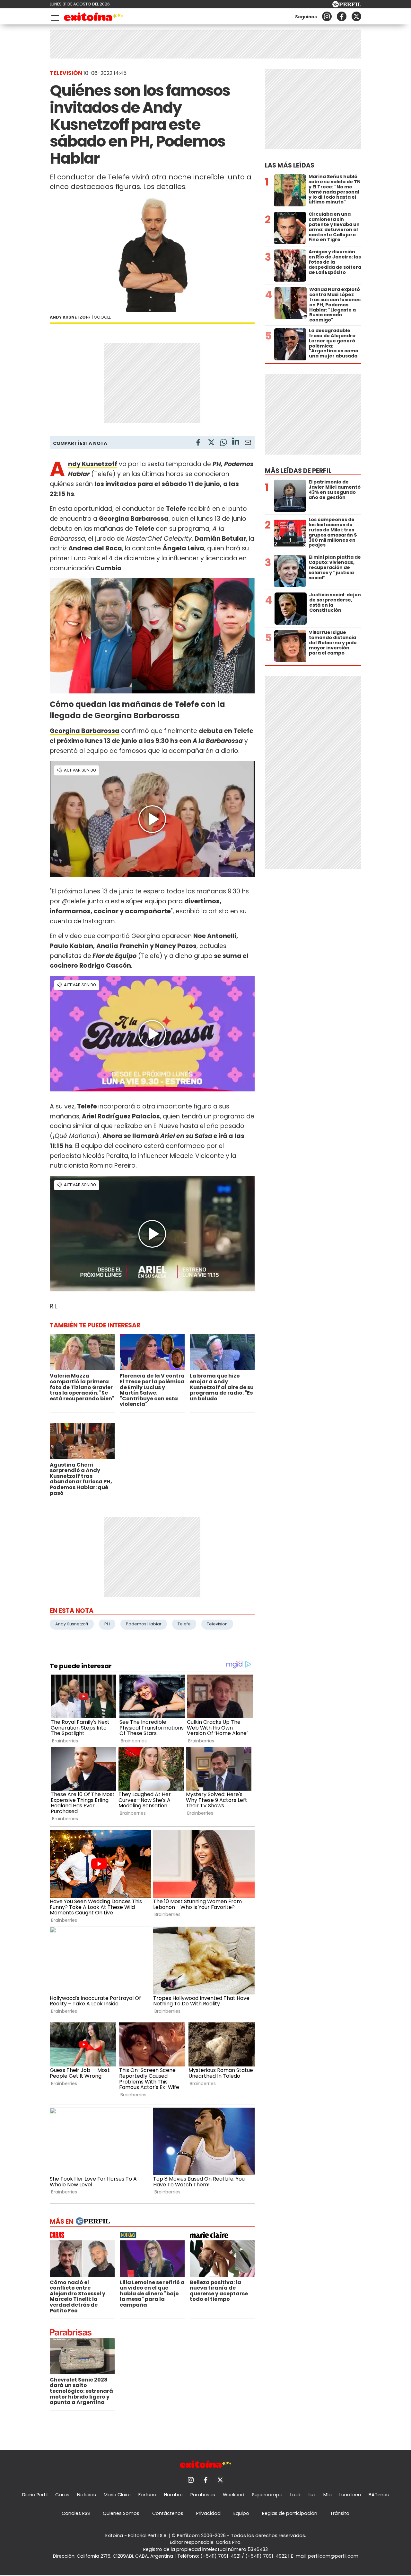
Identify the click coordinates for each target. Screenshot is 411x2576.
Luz (312, 2495)
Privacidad (208, 2513)
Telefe (184, 1624)
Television (217, 1624)
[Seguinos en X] (356, 16)
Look (296, 2495)
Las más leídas (290, 165)
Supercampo (267, 2495)
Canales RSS (76, 2513)
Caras (62, 2495)
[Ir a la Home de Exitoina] (94, 18)
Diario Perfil (35, 2495)
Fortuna (147, 2495)
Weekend (234, 2495)
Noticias (87, 2495)
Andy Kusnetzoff (72, 1624)
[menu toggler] (54, 17)
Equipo (241, 2513)
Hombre (173, 2495)
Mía (328, 2495)
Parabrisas (203, 2495)
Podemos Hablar (144, 1624)
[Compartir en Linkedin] (236, 442)
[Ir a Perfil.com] (347, 6)
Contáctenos (168, 2513)
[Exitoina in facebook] (342, 16)
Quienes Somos (121, 2513)
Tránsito (340, 2513)
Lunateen (350, 2495)
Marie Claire (117, 2495)
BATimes (379, 2495)
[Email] (248, 443)
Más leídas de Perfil (298, 471)
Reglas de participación (290, 2513)
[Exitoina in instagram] (327, 16)
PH (107, 1624)
